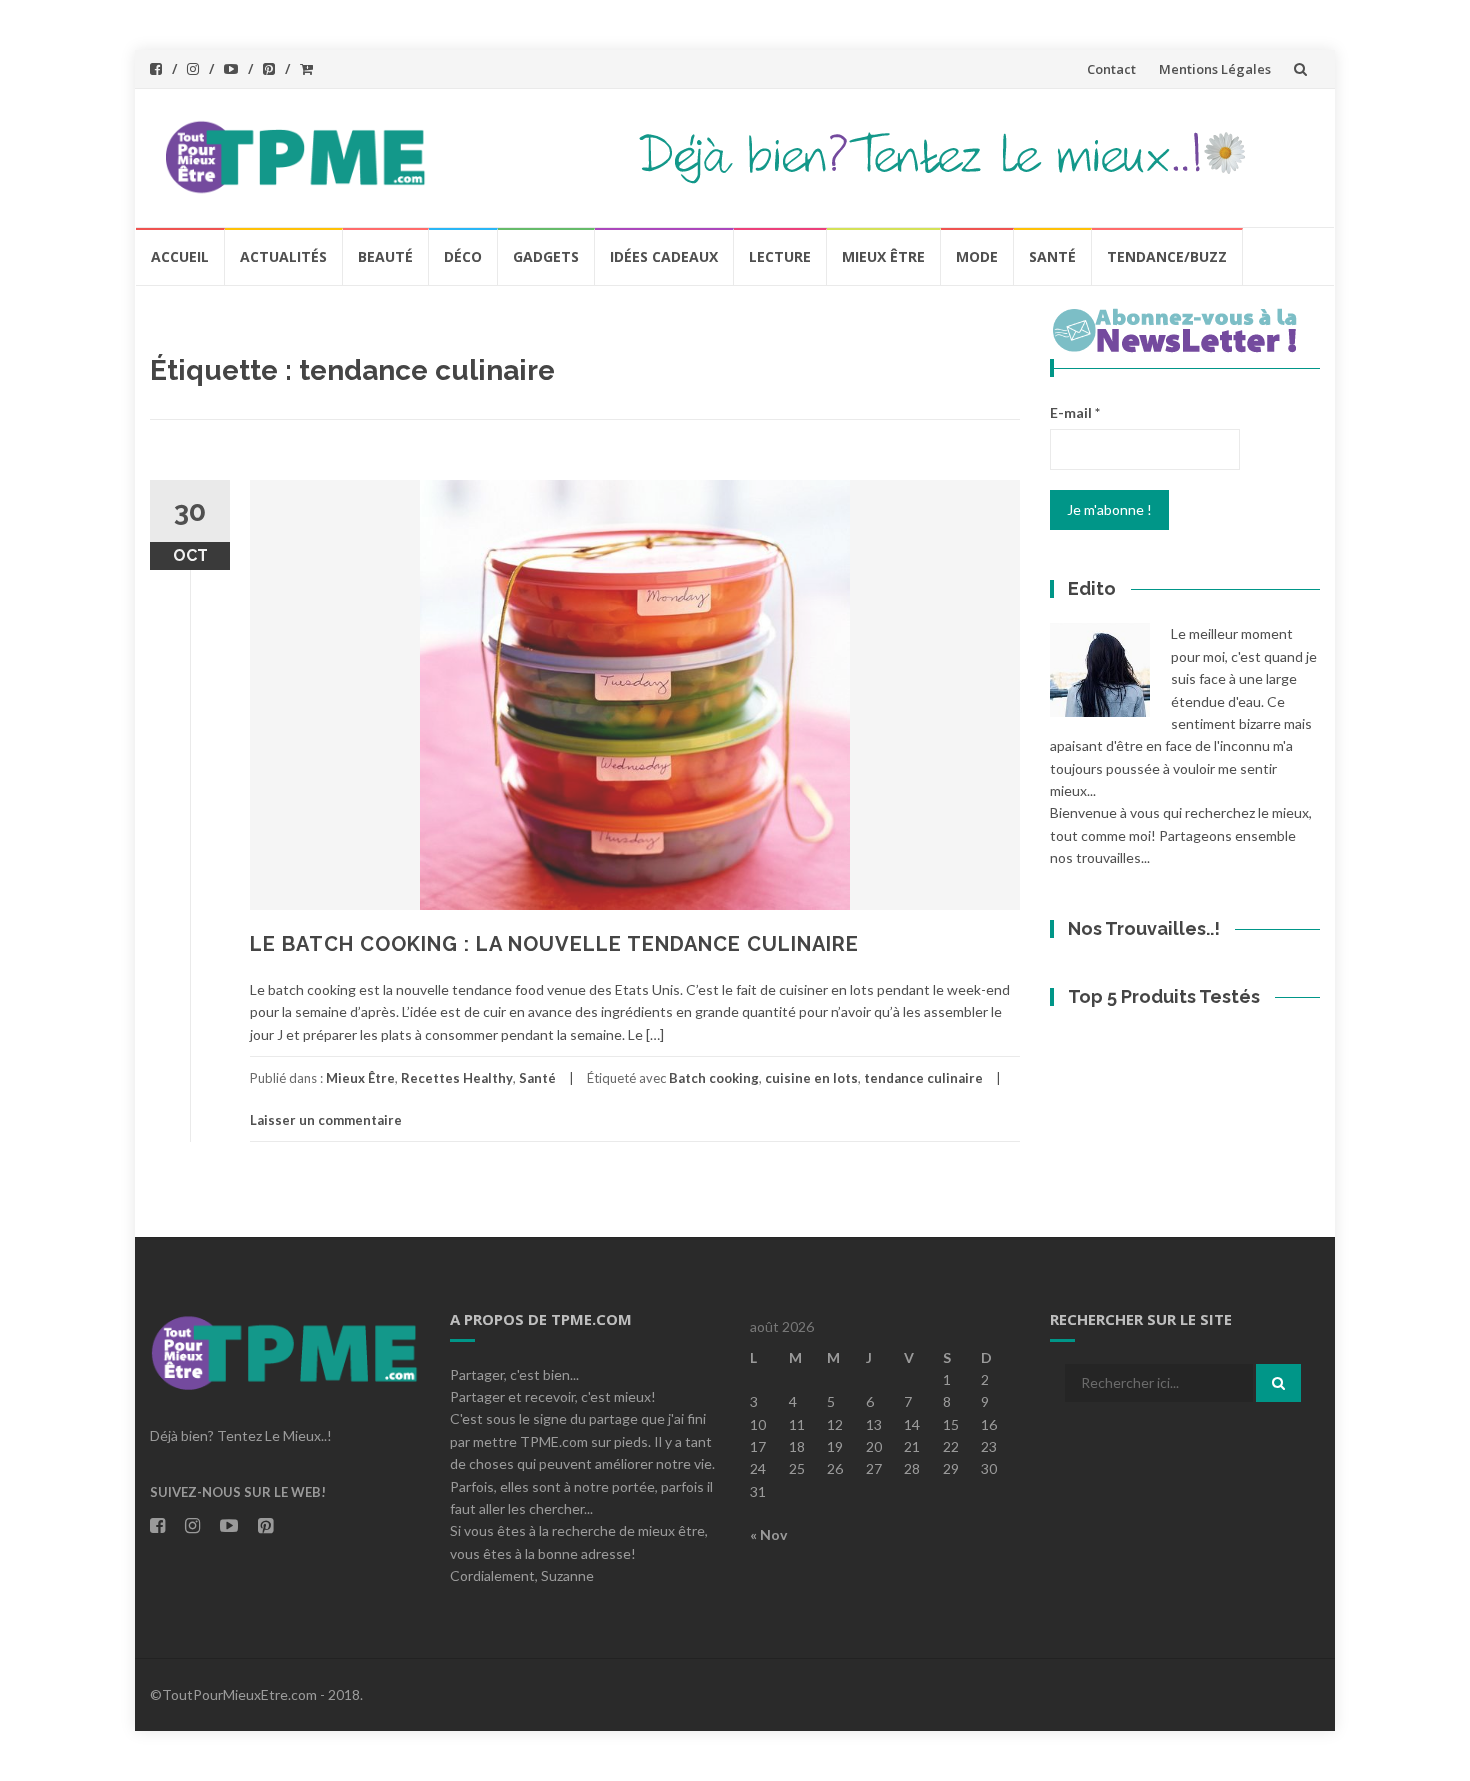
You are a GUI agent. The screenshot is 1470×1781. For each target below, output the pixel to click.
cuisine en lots (811, 1078)
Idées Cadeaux (664, 256)
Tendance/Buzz (1167, 256)
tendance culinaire (923, 1078)
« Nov (768, 1534)
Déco (463, 256)
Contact (1111, 69)
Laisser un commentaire (326, 1120)
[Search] (1278, 1383)
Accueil (180, 256)
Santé (1052, 256)
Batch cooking (714, 1078)
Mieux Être (883, 256)
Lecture (780, 256)
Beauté (385, 256)
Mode (977, 256)
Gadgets (546, 256)
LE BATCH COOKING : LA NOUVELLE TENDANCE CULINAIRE (554, 944)
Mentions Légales (1215, 69)
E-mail (1075, 412)
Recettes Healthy (457, 1078)
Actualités (283, 256)
